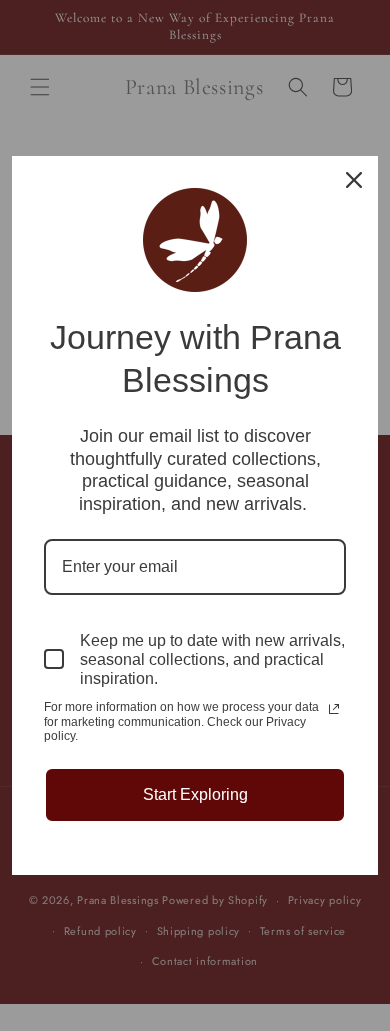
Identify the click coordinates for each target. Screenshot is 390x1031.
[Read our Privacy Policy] (334, 709)
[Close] (354, 180)
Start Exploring (195, 794)
